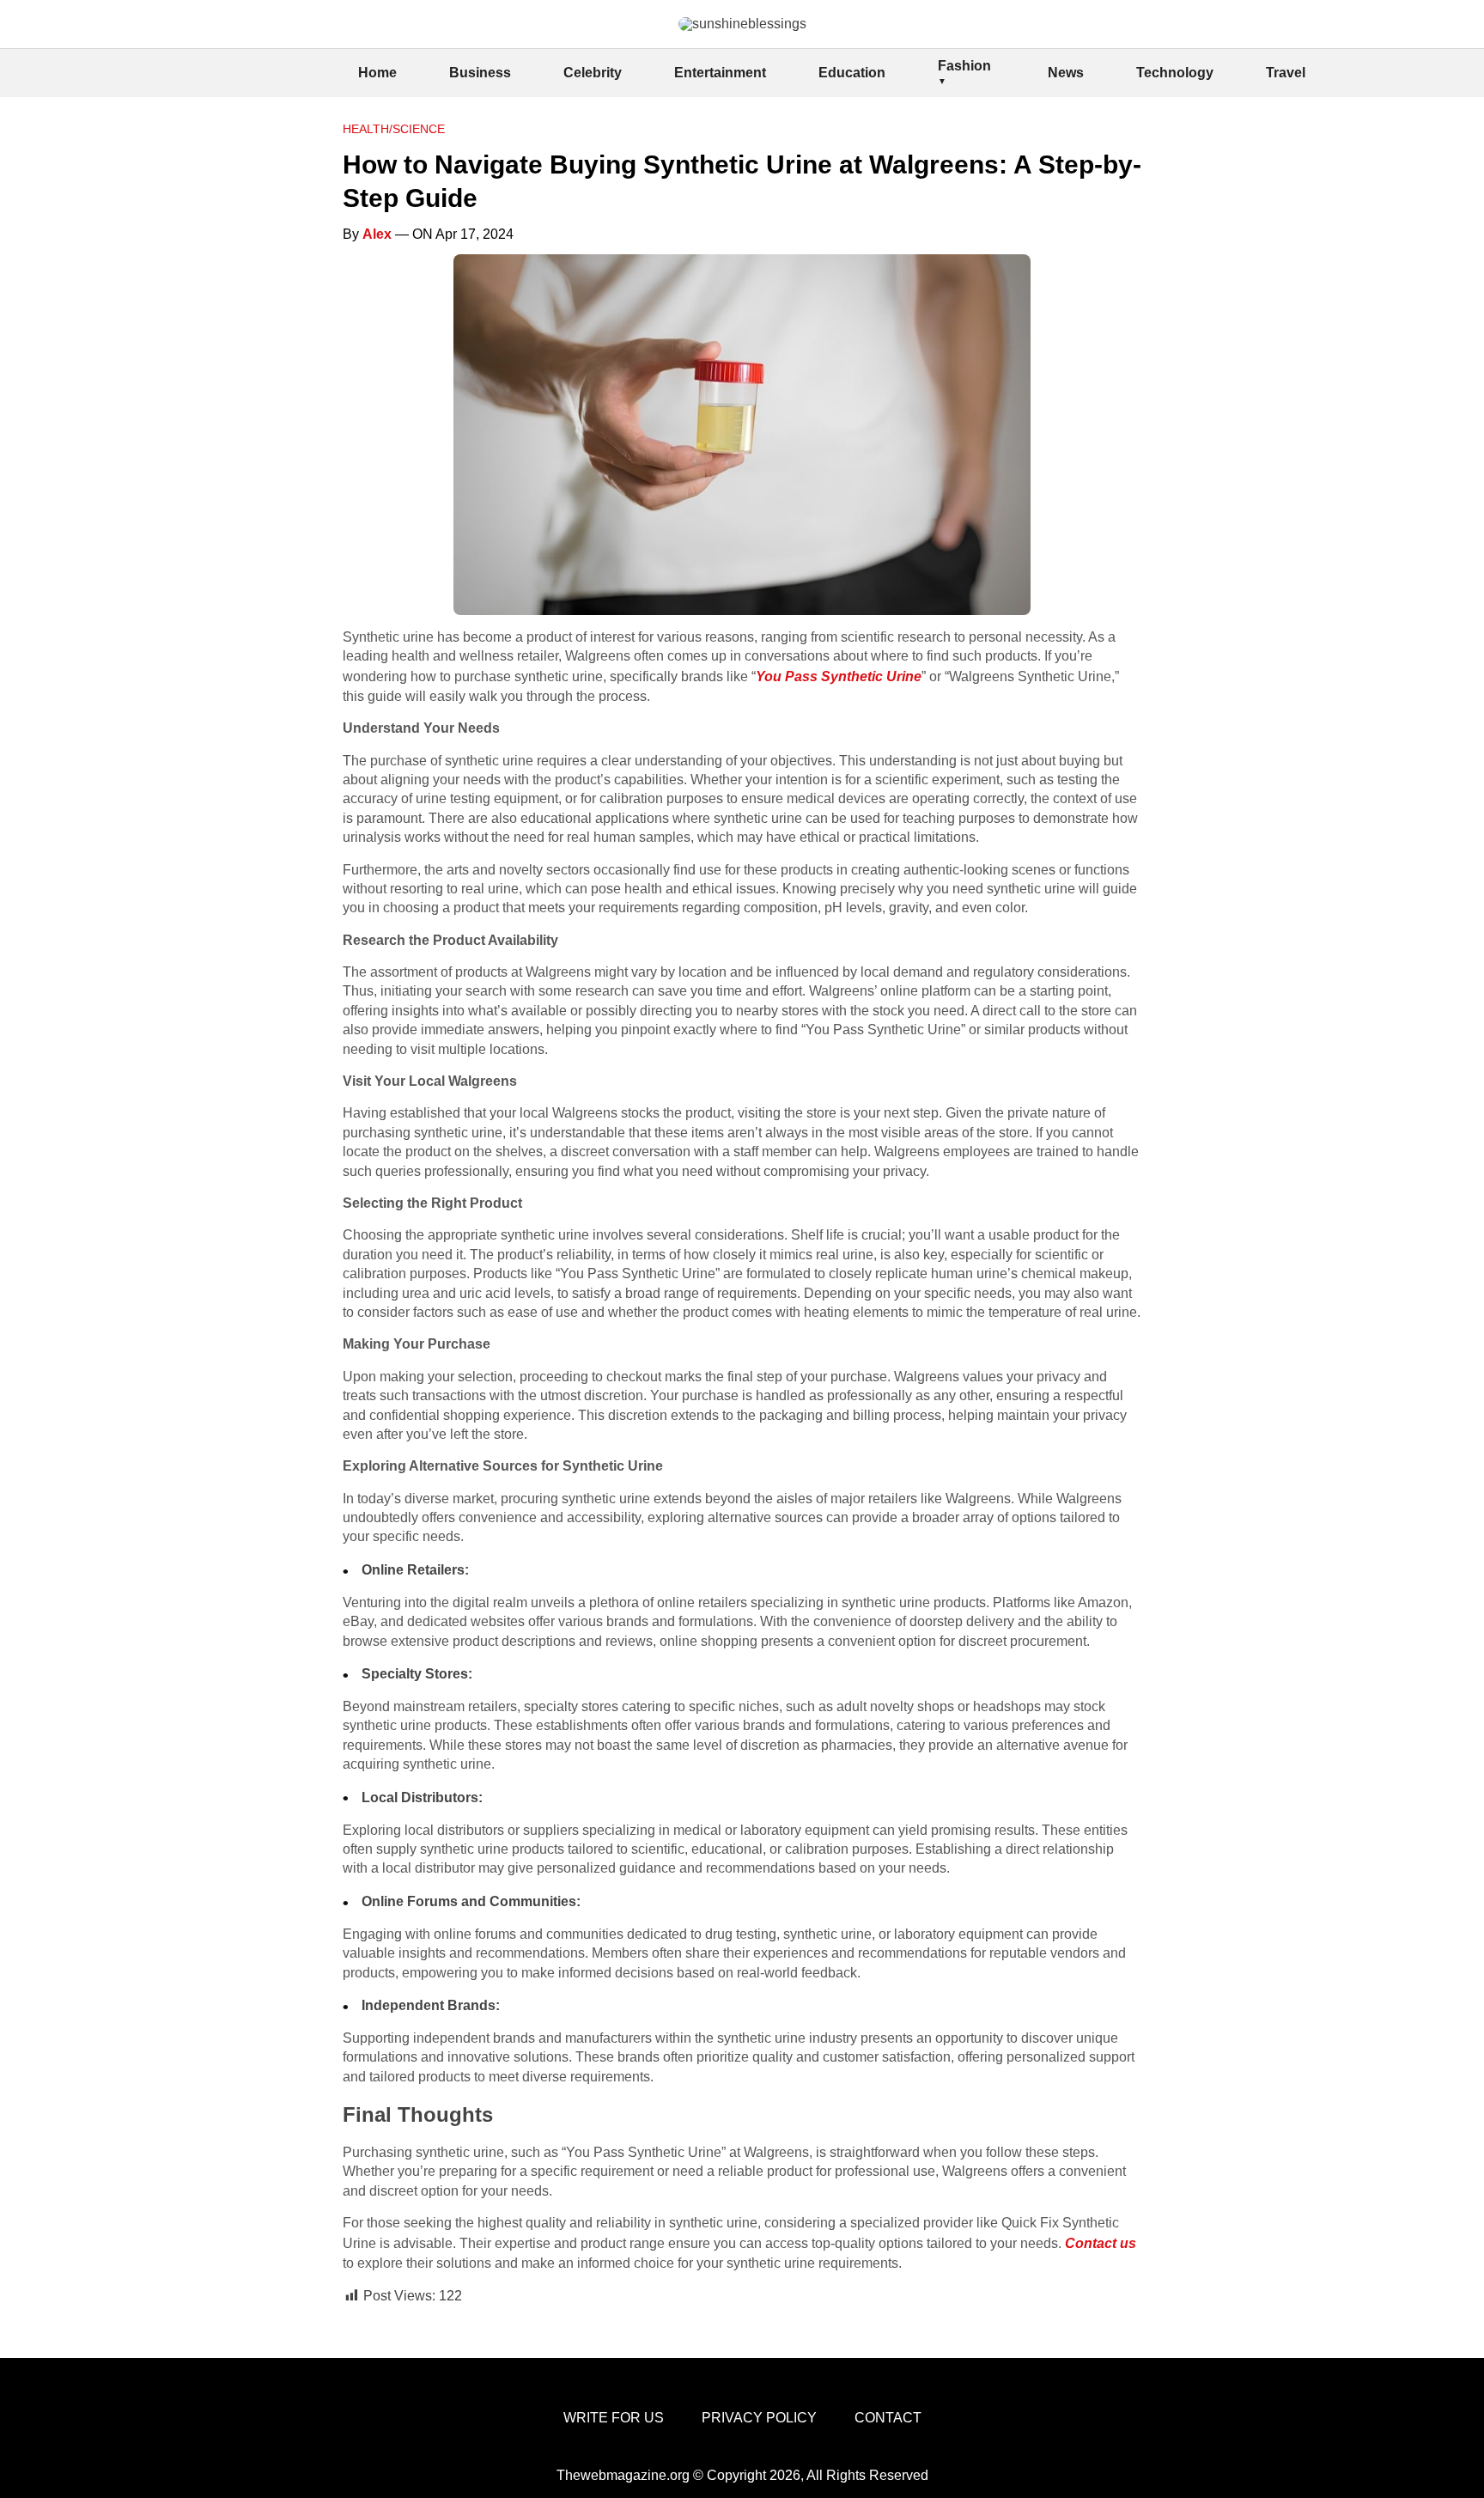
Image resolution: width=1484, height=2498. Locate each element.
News (1066, 73)
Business (480, 73)
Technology (1175, 73)
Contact (888, 2418)
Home (377, 73)
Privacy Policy (759, 2418)
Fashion (964, 66)
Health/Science (394, 129)
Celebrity (593, 73)
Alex (377, 234)
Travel (1286, 73)
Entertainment (720, 73)
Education (852, 73)
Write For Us (614, 2418)
